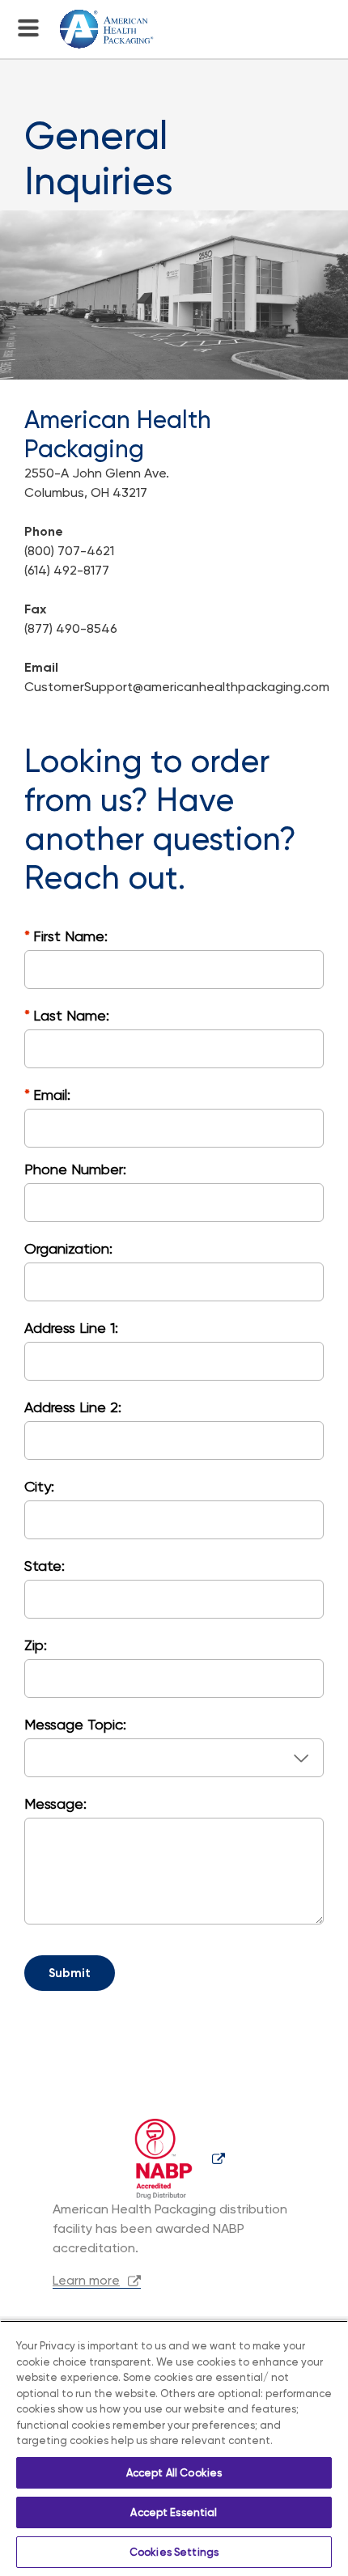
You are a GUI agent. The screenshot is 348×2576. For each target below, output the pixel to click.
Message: (55, 1804)
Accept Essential (174, 2512)
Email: (52, 1095)
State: (45, 1566)
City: (39, 1486)
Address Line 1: (71, 1328)
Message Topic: (75, 1724)
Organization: (68, 1248)
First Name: (70, 936)
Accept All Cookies (174, 2473)
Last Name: (71, 1015)
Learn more (86, 2280)
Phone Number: (75, 1169)
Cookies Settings (174, 2552)
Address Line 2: (73, 1407)
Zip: (36, 1645)
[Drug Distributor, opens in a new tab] (174, 2158)
